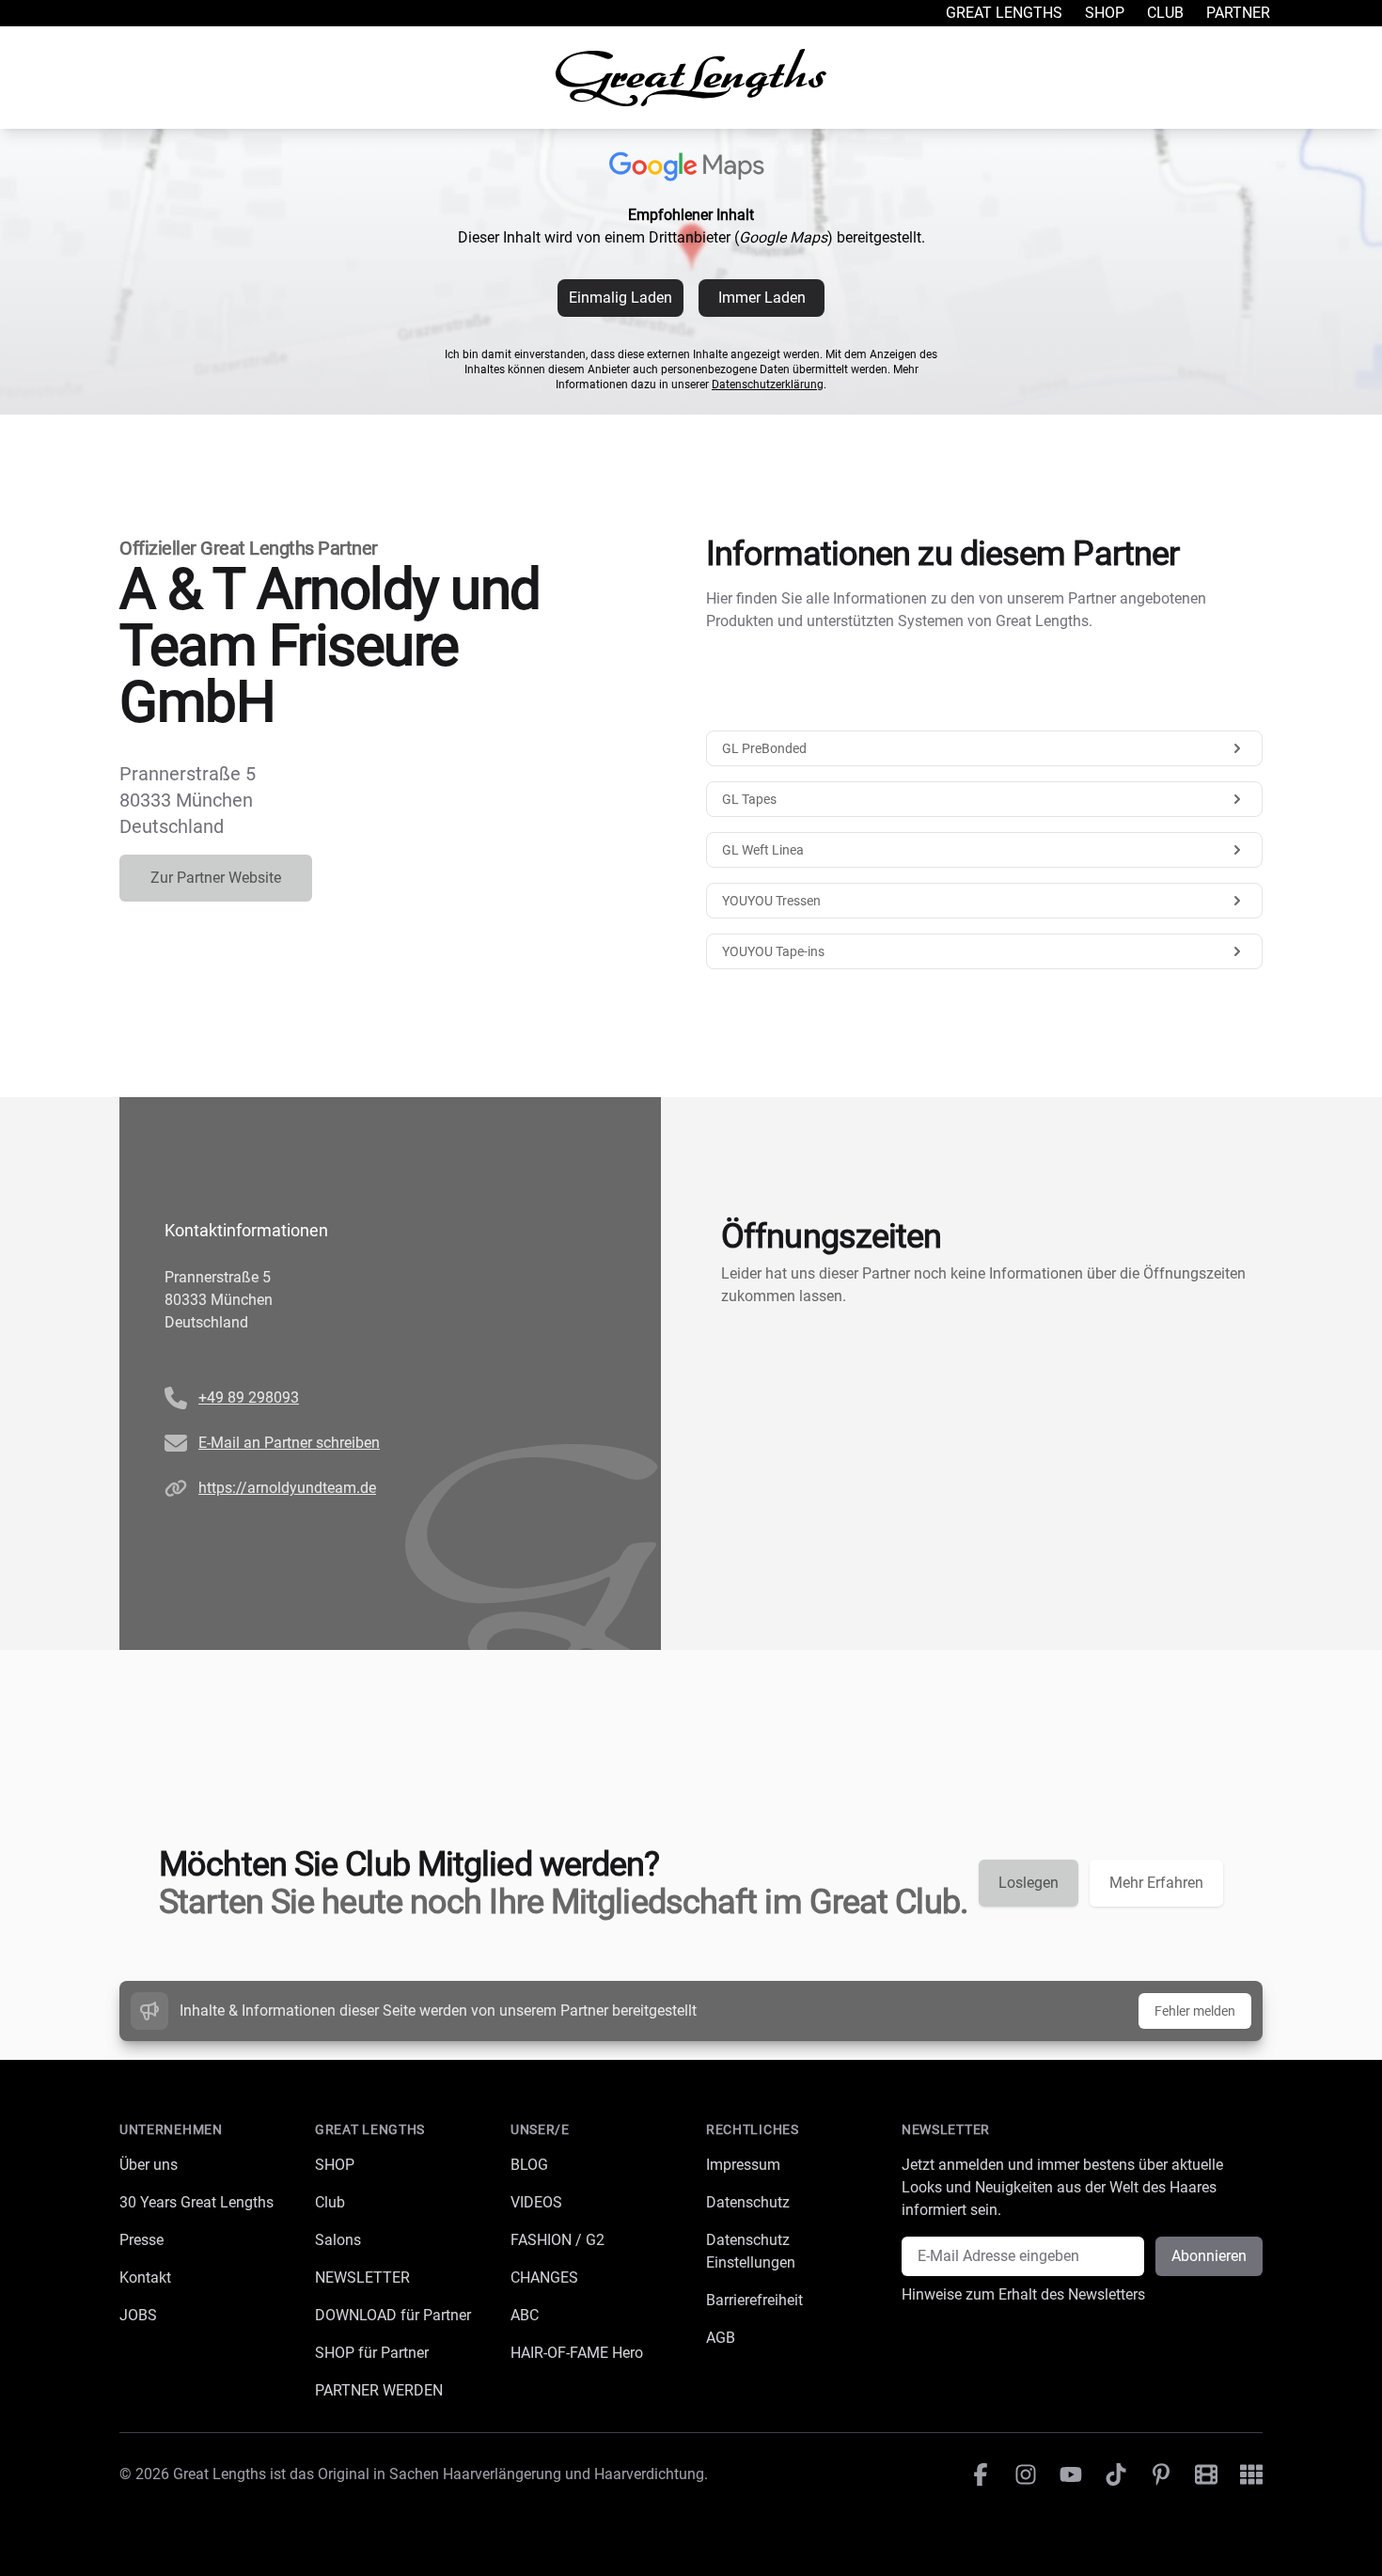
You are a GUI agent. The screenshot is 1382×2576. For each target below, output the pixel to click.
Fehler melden (1195, 2011)
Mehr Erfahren (1156, 1883)
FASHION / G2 (558, 2240)
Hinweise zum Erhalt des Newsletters (1023, 2294)
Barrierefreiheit (754, 2300)
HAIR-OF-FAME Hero (577, 2353)
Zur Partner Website (216, 878)
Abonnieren (1209, 2256)
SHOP (335, 2165)
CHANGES (544, 2278)
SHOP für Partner (372, 2353)
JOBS (138, 2315)
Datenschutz (748, 2202)
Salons (338, 2240)
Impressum (743, 2165)
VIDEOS (536, 2202)
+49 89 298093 (249, 1398)
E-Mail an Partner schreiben (289, 1443)
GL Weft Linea (763, 850)
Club (1165, 13)
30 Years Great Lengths (196, 2202)
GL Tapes (749, 799)
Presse (141, 2240)
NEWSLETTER (362, 2278)
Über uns (149, 2165)
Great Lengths (1004, 13)
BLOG (529, 2165)
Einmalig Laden (620, 298)
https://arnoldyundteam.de (287, 1488)
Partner (1238, 13)
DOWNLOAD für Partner (393, 2315)
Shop (1105, 13)
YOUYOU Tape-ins (773, 951)
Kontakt (145, 2278)
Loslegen (1029, 1883)
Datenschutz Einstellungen (751, 2251)
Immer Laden (762, 298)
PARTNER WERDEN (379, 2390)
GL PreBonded (764, 748)
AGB (721, 2338)
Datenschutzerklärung (768, 385)
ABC (525, 2315)
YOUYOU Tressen (771, 901)
